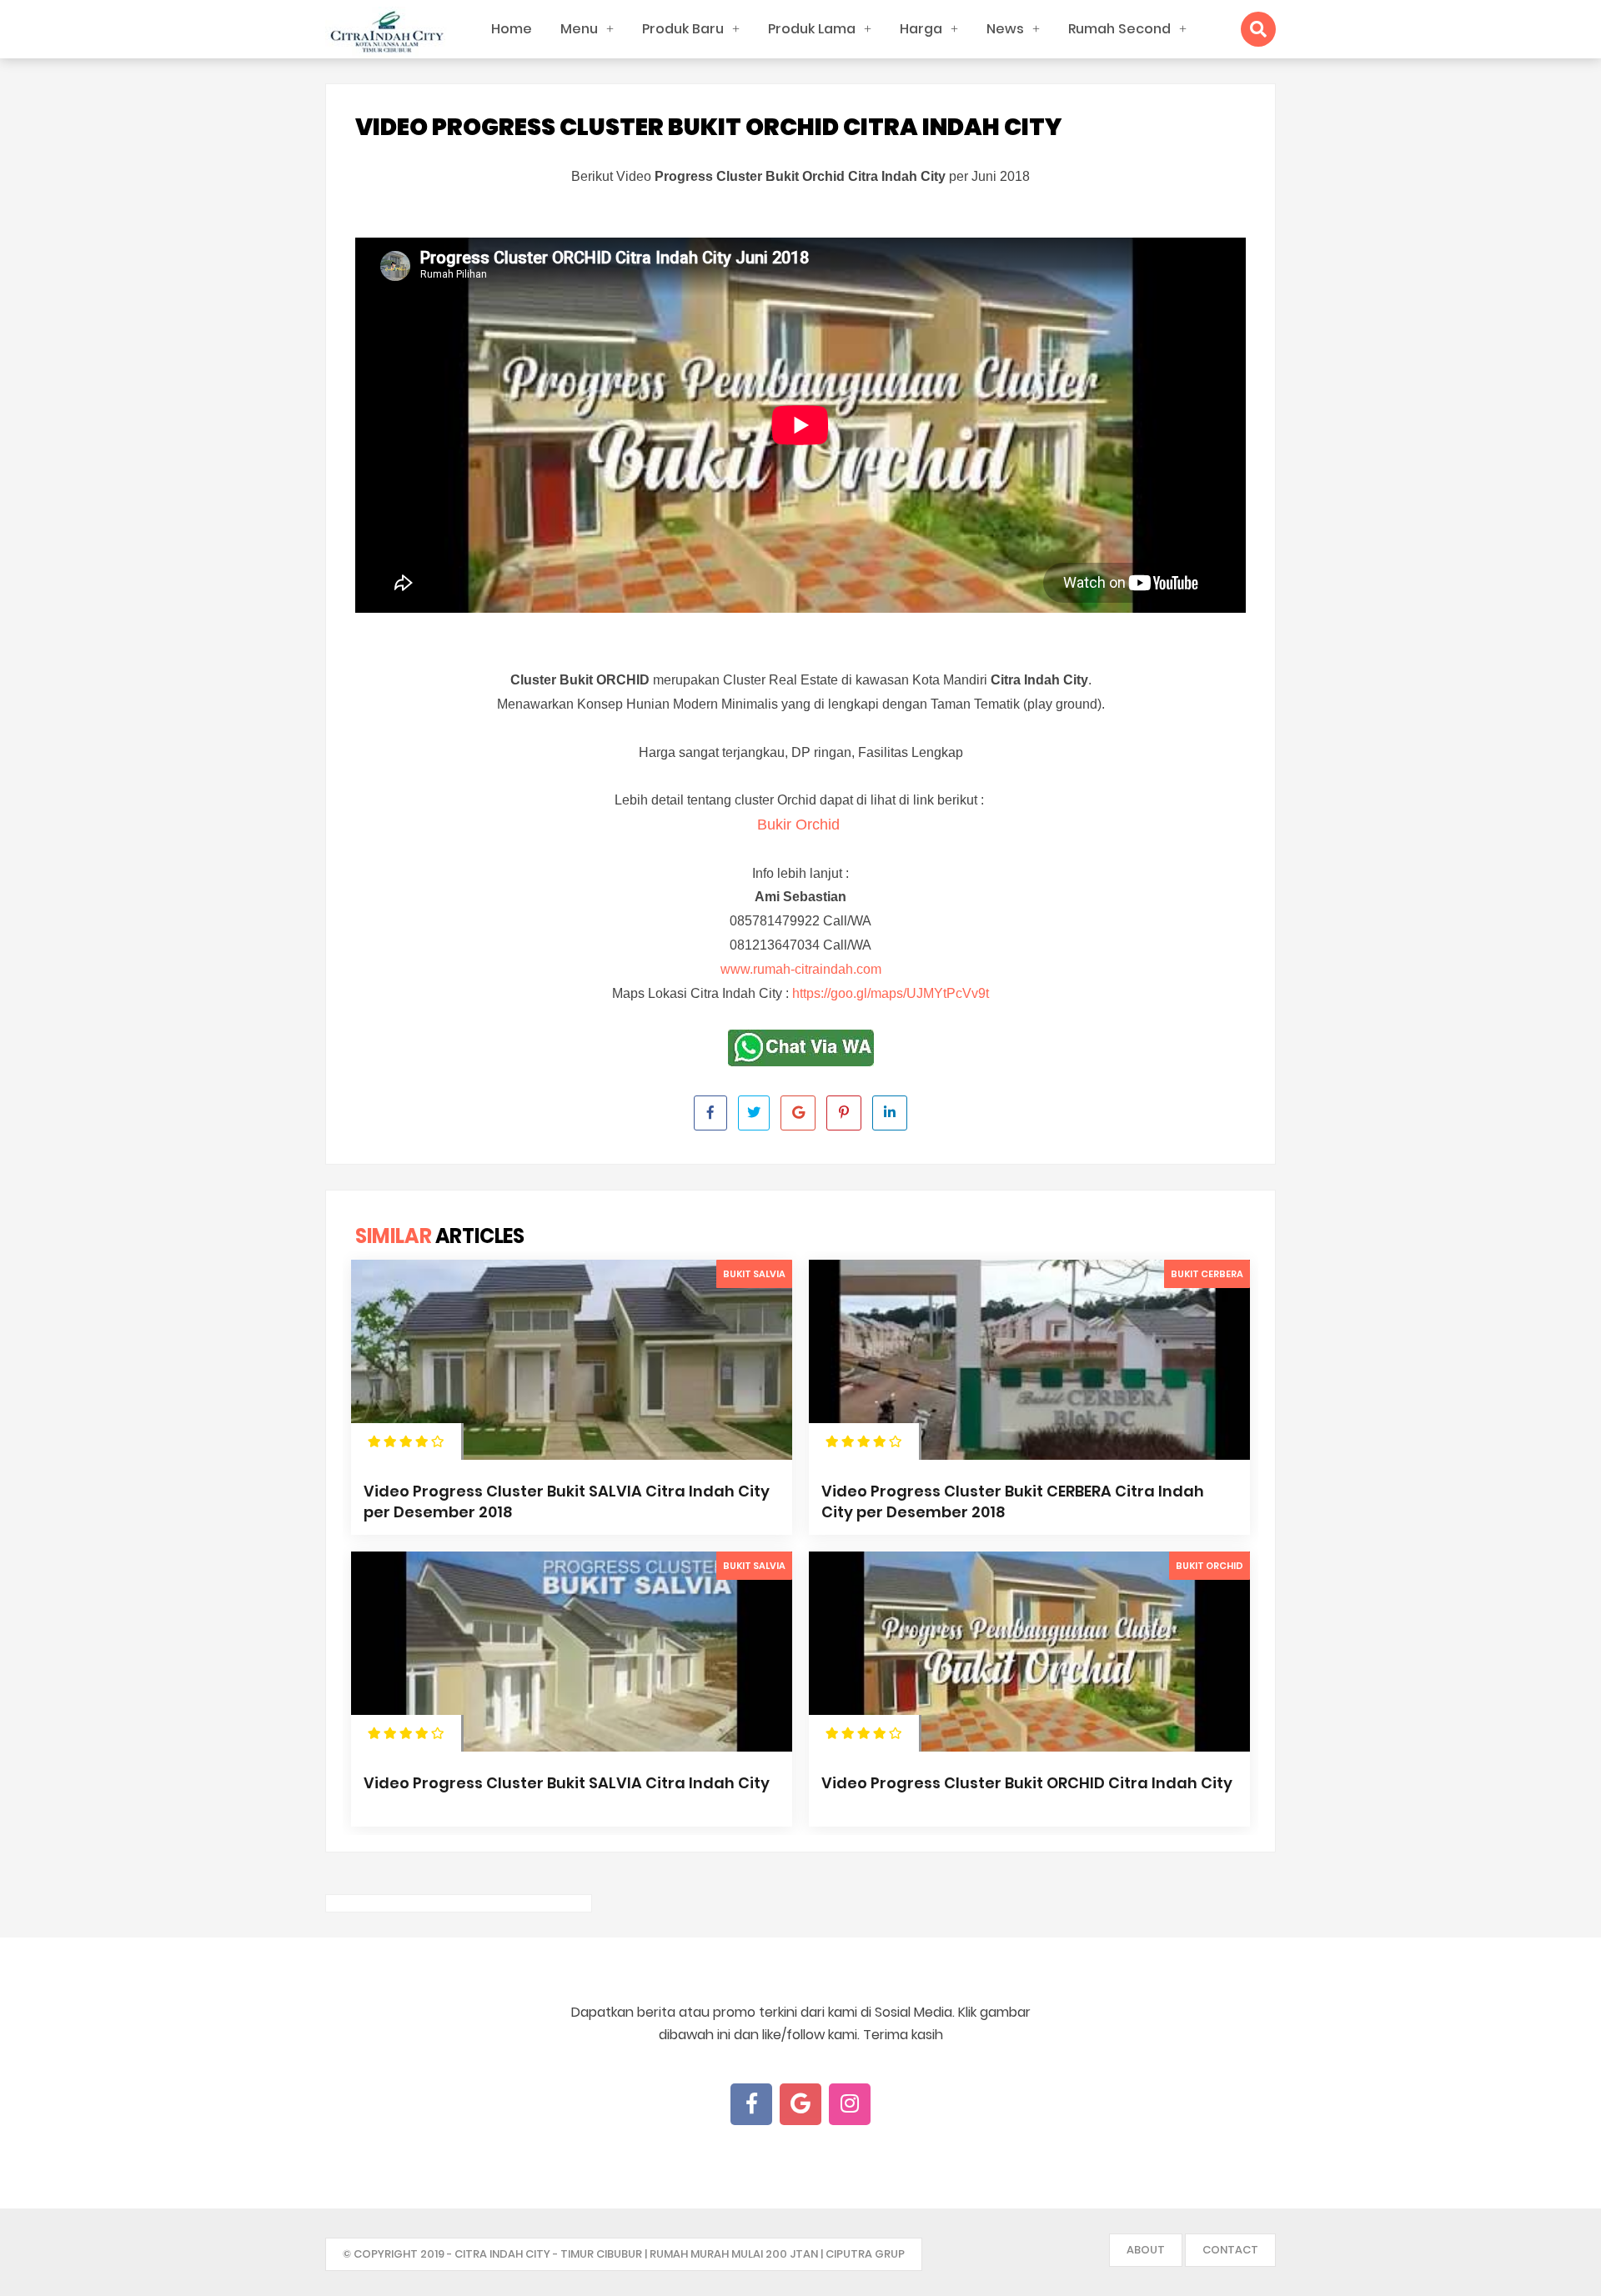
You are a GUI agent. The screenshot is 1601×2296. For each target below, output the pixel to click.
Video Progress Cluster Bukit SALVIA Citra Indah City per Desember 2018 (567, 1501)
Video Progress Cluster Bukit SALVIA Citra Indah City (567, 1783)
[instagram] (850, 2104)
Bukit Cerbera (1207, 1274)
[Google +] (800, 2104)
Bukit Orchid (1210, 1566)
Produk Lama (812, 29)
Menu (579, 29)
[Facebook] (751, 2104)
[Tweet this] (754, 1113)
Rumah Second (1119, 29)
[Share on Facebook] (710, 1113)
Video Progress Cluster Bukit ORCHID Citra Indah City (1027, 1783)
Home (512, 29)
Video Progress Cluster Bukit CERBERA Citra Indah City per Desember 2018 (1013, 1501)
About (1146, 2250)
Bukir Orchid (800, 825)
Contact (1230, 2250)
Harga (921, 29)
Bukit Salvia (754, 1274)
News (1005, 29)
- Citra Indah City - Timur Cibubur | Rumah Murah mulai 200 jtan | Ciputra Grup (676, 2254)
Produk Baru (683, 29)
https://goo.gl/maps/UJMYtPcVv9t (891, 993)
